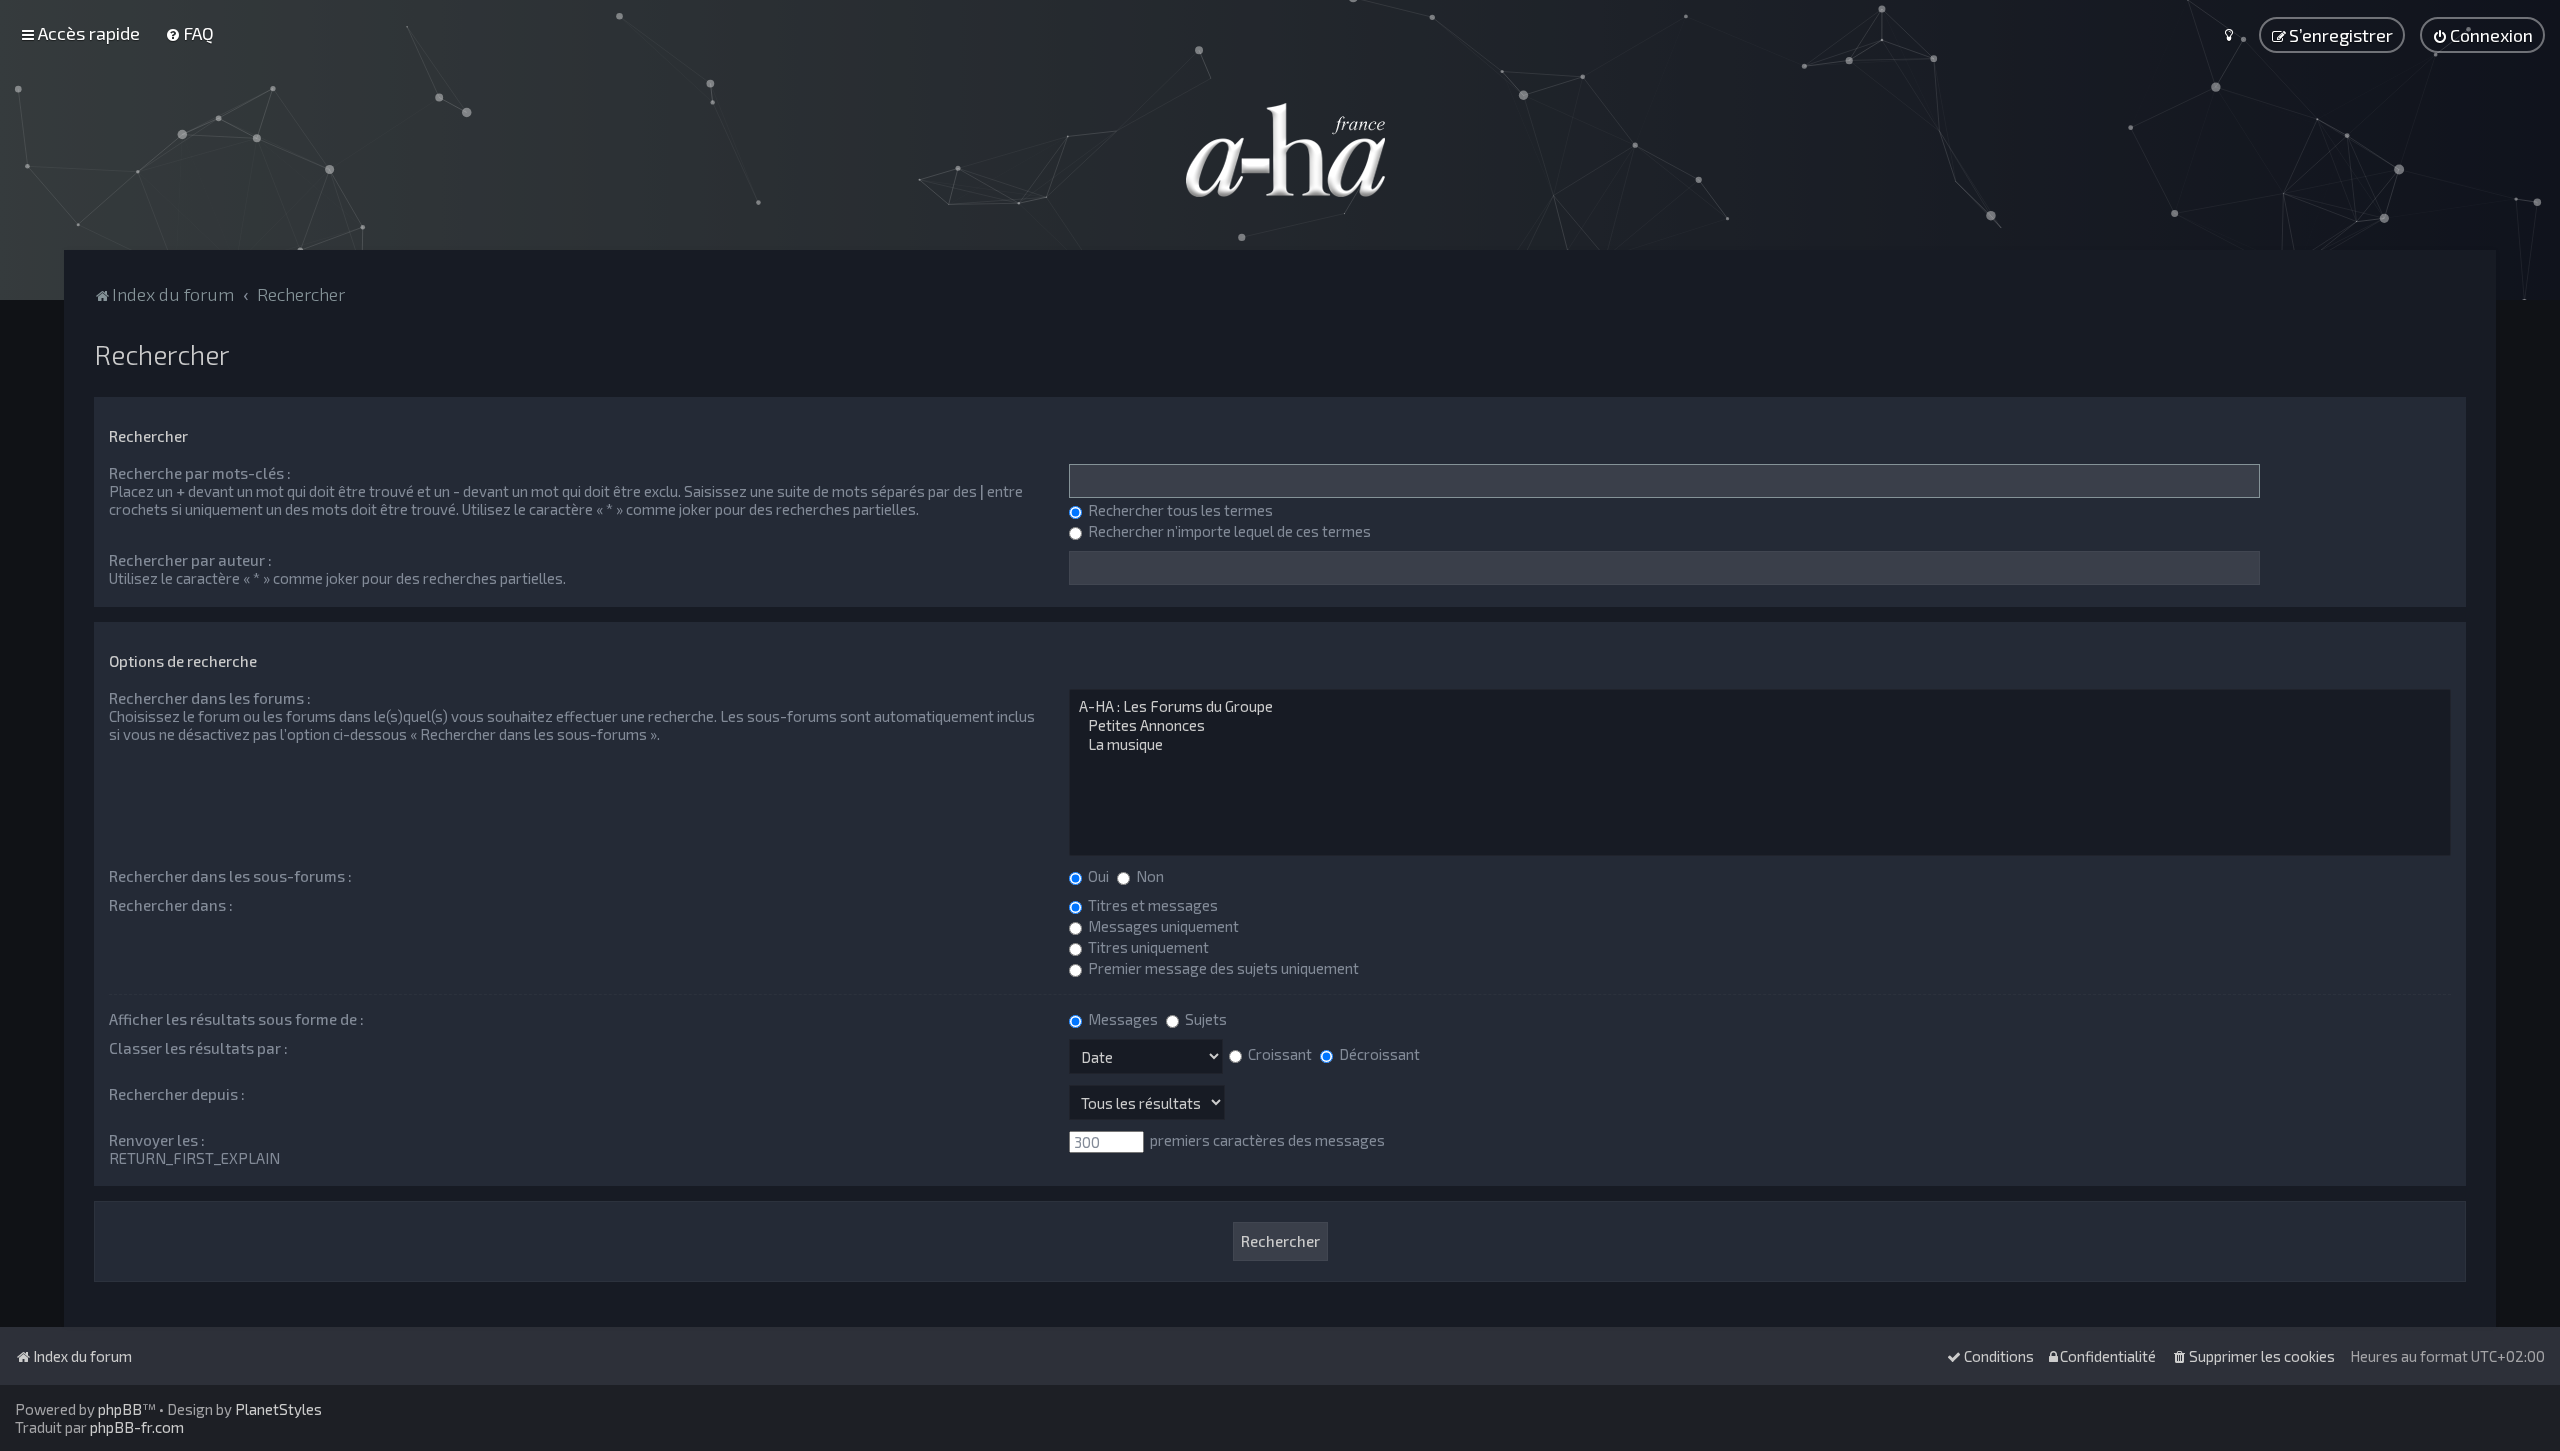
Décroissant (1378, 1054)
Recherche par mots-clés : (200, 473)
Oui (1097, 876)
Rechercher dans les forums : (210, 698)
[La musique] (1760, 744)
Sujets (1204, 1019)
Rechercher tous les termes (1179, 510)
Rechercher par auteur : (190, 560)
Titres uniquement (1147, 947)
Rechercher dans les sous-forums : (230, 876)
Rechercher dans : (171, 905)
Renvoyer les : (157, 1140)
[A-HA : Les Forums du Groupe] (1760, 706)
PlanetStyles (278, 1409)
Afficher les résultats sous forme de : (236, 1019)
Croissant (1278, 1054)
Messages (1121, 1019)
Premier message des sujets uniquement (1222, 968)
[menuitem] (189, 33)
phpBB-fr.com (137, 1427)
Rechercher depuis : (177, 1094)
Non (1148, 876)
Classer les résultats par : (198, 1048)
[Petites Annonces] (1760, 725)
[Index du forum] (1280, 150)
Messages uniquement (1162, 926)
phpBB (120, 1409)
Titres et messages (1151, 905)
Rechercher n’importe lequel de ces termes (1228, 531)
